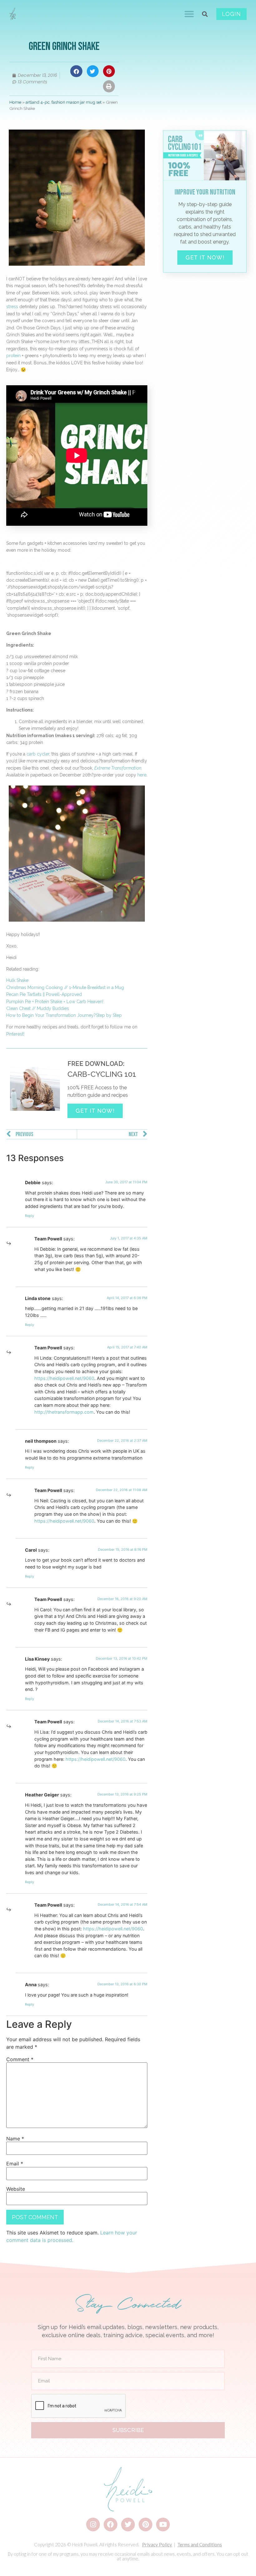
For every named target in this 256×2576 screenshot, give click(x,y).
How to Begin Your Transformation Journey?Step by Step (64, 1015)
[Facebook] (111, 2524)
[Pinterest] (145, 2524)
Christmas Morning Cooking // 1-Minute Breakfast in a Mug (65, 988)
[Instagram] (93, 2524)
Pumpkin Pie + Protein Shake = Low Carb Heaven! (55, 1002)
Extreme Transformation (118, 768)
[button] (189, 14)
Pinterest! (15, 1034)
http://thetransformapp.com (64, 1412)
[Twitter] (128, 2524)
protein (13, 356)
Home (15, 102)
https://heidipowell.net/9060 (64, 1378)
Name (15, 2139)
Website (16, 2189)
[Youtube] (163, 2524)
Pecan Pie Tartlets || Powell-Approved (44, 994)
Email (15, 2164)
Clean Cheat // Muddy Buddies (38, 1008)
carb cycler (38, 754)
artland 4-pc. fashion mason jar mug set (64, 102)
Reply (30, 1216)
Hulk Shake (17, 980)
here (142, 775)
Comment (20, 2059)
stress (12, 307)
